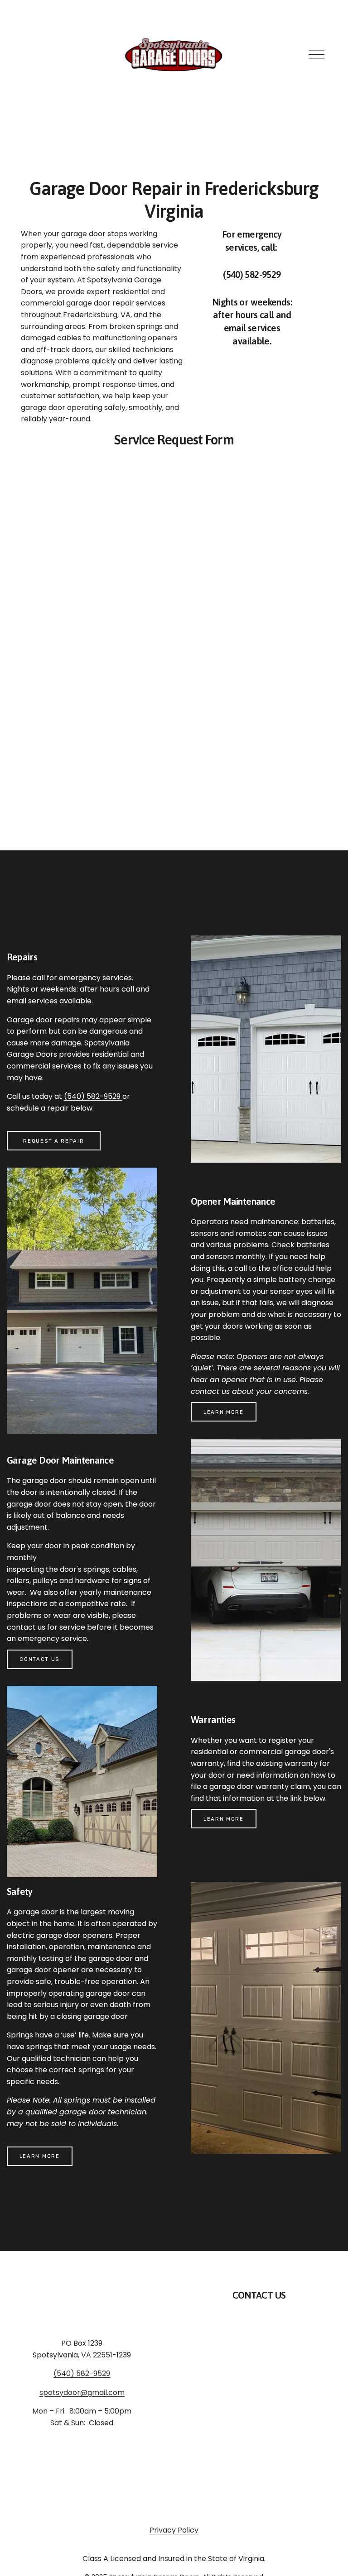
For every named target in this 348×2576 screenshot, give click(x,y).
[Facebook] (89, 2476)
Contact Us (39, 1659)
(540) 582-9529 (252, 274)
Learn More (224, 1412)
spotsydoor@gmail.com (82, 2392)
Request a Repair (53, 1141)
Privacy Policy (174, 2530)
